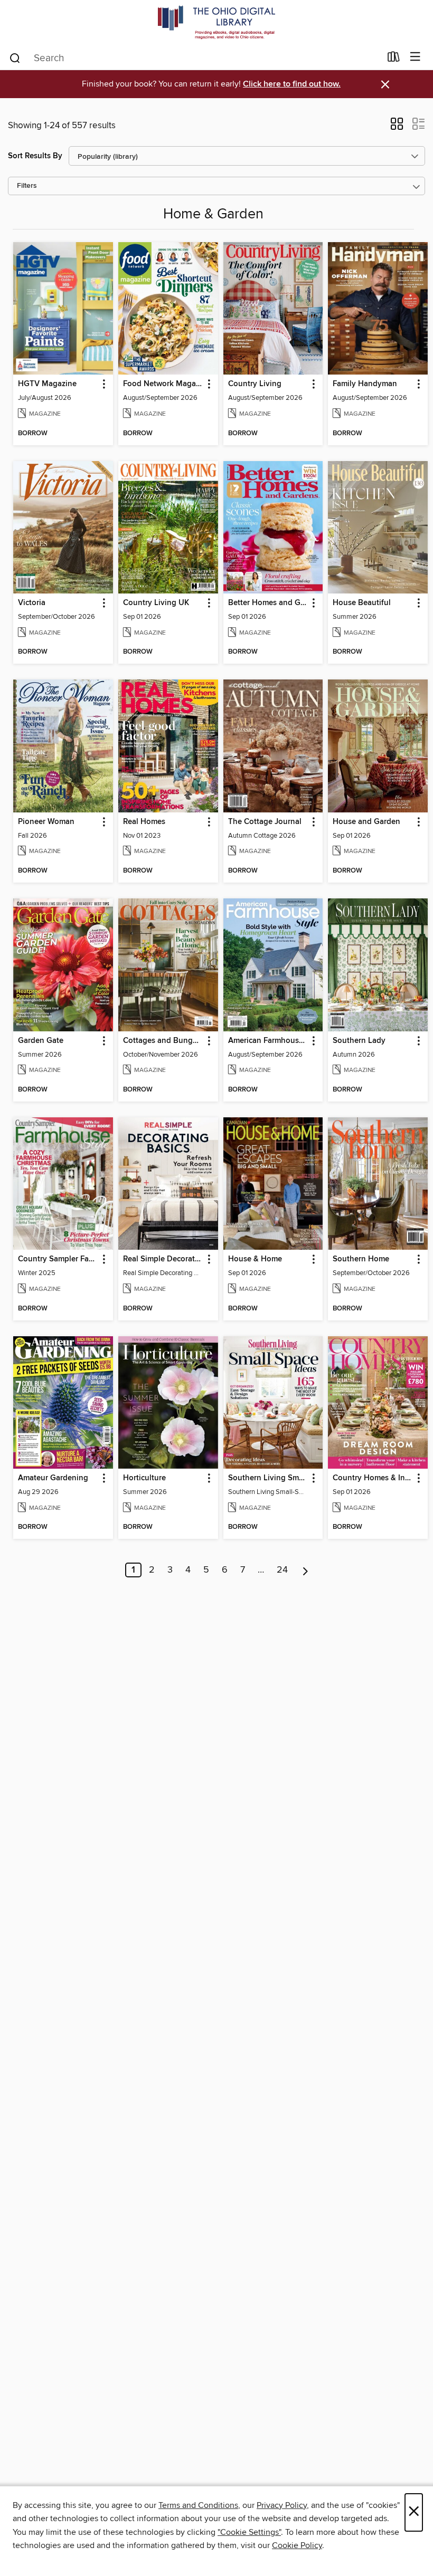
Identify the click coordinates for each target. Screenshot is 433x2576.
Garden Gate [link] (41, 1041)
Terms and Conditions (198, 2505)
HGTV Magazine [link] (47, 384)
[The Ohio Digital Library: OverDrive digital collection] (216, 22)
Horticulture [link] (144, 1478)
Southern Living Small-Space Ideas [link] (268, 1478)
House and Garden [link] (366, 822)
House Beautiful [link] (362, 603)
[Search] (15, 58)
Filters (27, 186)
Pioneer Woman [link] (46, 822)
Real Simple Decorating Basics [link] (163, 1259)
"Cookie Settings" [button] (249, 2532)
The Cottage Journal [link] (265, 822)
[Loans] (394, 59)
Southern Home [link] (361, 1259)
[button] (397, 127)
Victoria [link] (32, 603)
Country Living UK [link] (156, 603)
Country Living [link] (255, 384)
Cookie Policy (297, 2545)
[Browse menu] (415, 57)
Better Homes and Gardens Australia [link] (268, 603)
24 (282, 1570)
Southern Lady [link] (359, 1041)
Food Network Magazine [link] (163, 384)
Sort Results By (35, 156)
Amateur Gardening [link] (53, 1478)
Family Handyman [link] (365, 384)
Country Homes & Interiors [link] (373, 1478)
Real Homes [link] (144, 822)
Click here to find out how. (292, 84)
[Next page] (305, 1570)
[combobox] (195, 58)
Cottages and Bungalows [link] (163, 1041)
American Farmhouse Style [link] (268, 1041)
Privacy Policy (282, 2505)
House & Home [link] (255, 1259)
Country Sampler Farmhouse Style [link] (58, 1259)
